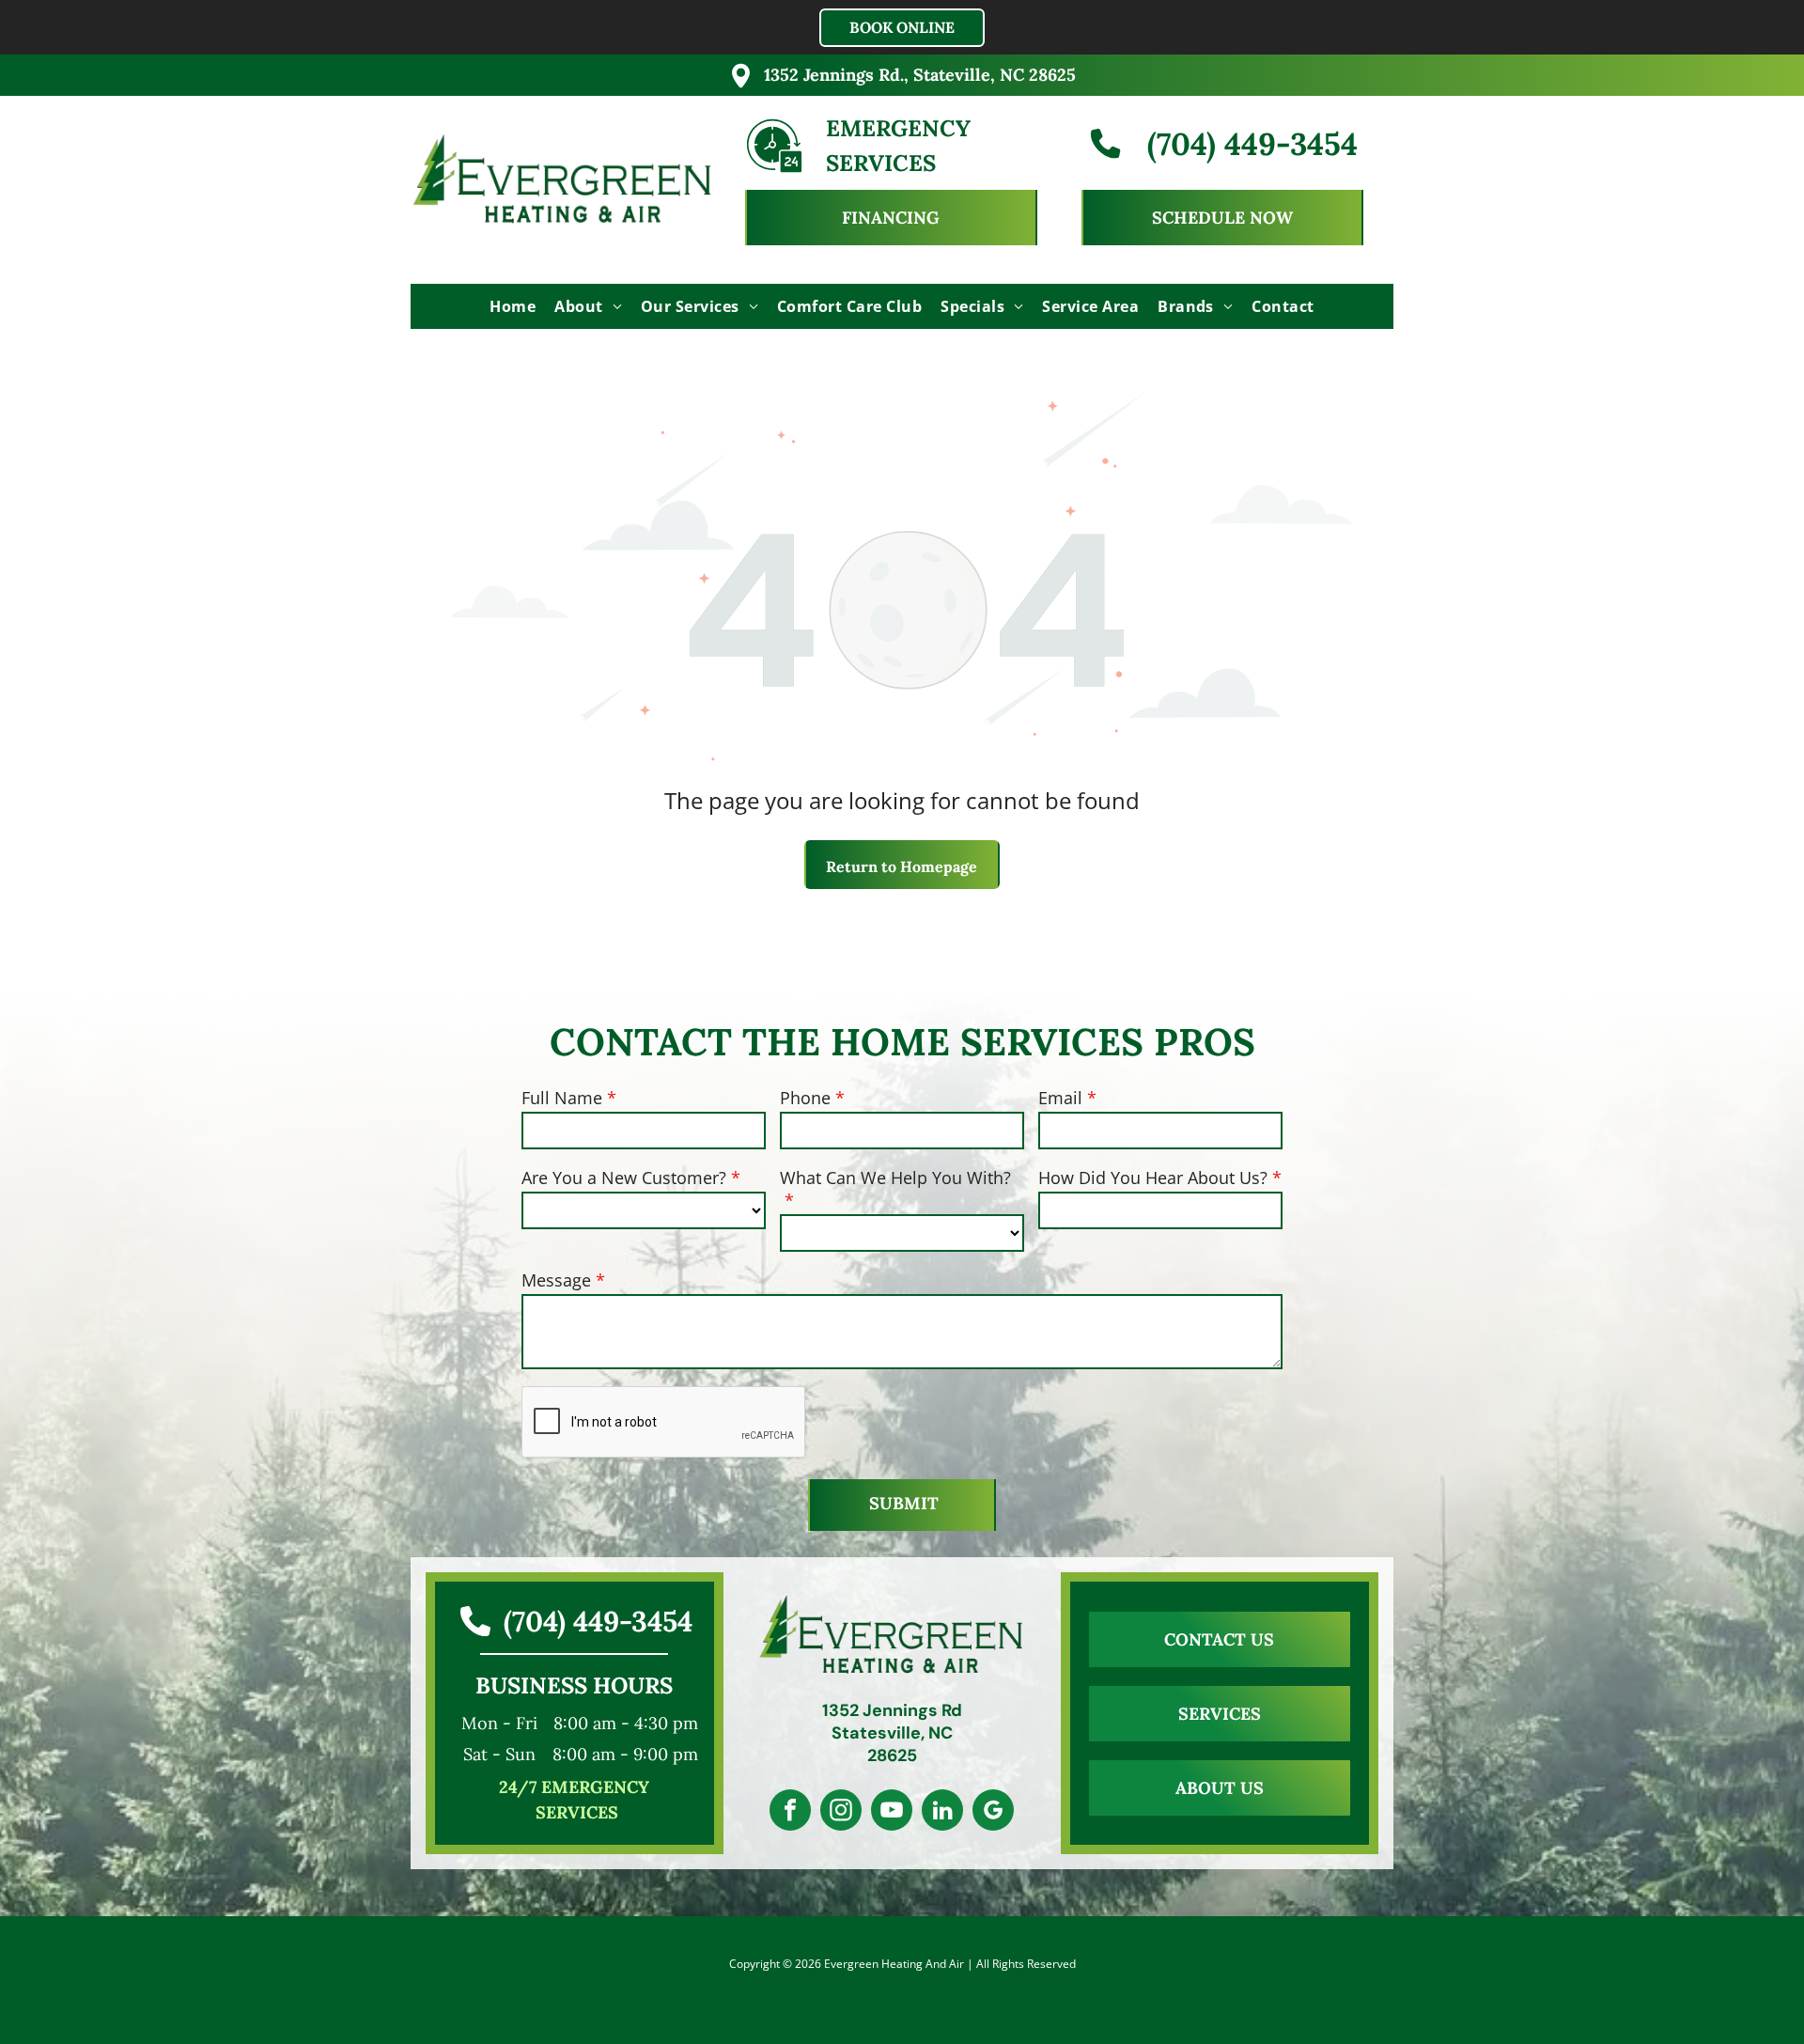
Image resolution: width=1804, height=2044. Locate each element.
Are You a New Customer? (624, 1178)
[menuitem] (513, 306)
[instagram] (841, 1812)
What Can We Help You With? (895, 1178)
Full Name (562, 1098)
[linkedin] (942, 1812)
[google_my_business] (993, 1812)
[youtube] (892, 1812)
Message (556, 1280)
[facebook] (790, 1812)
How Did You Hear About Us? (1153, 1178)
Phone (805, 1098)
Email (1060, 1098)
